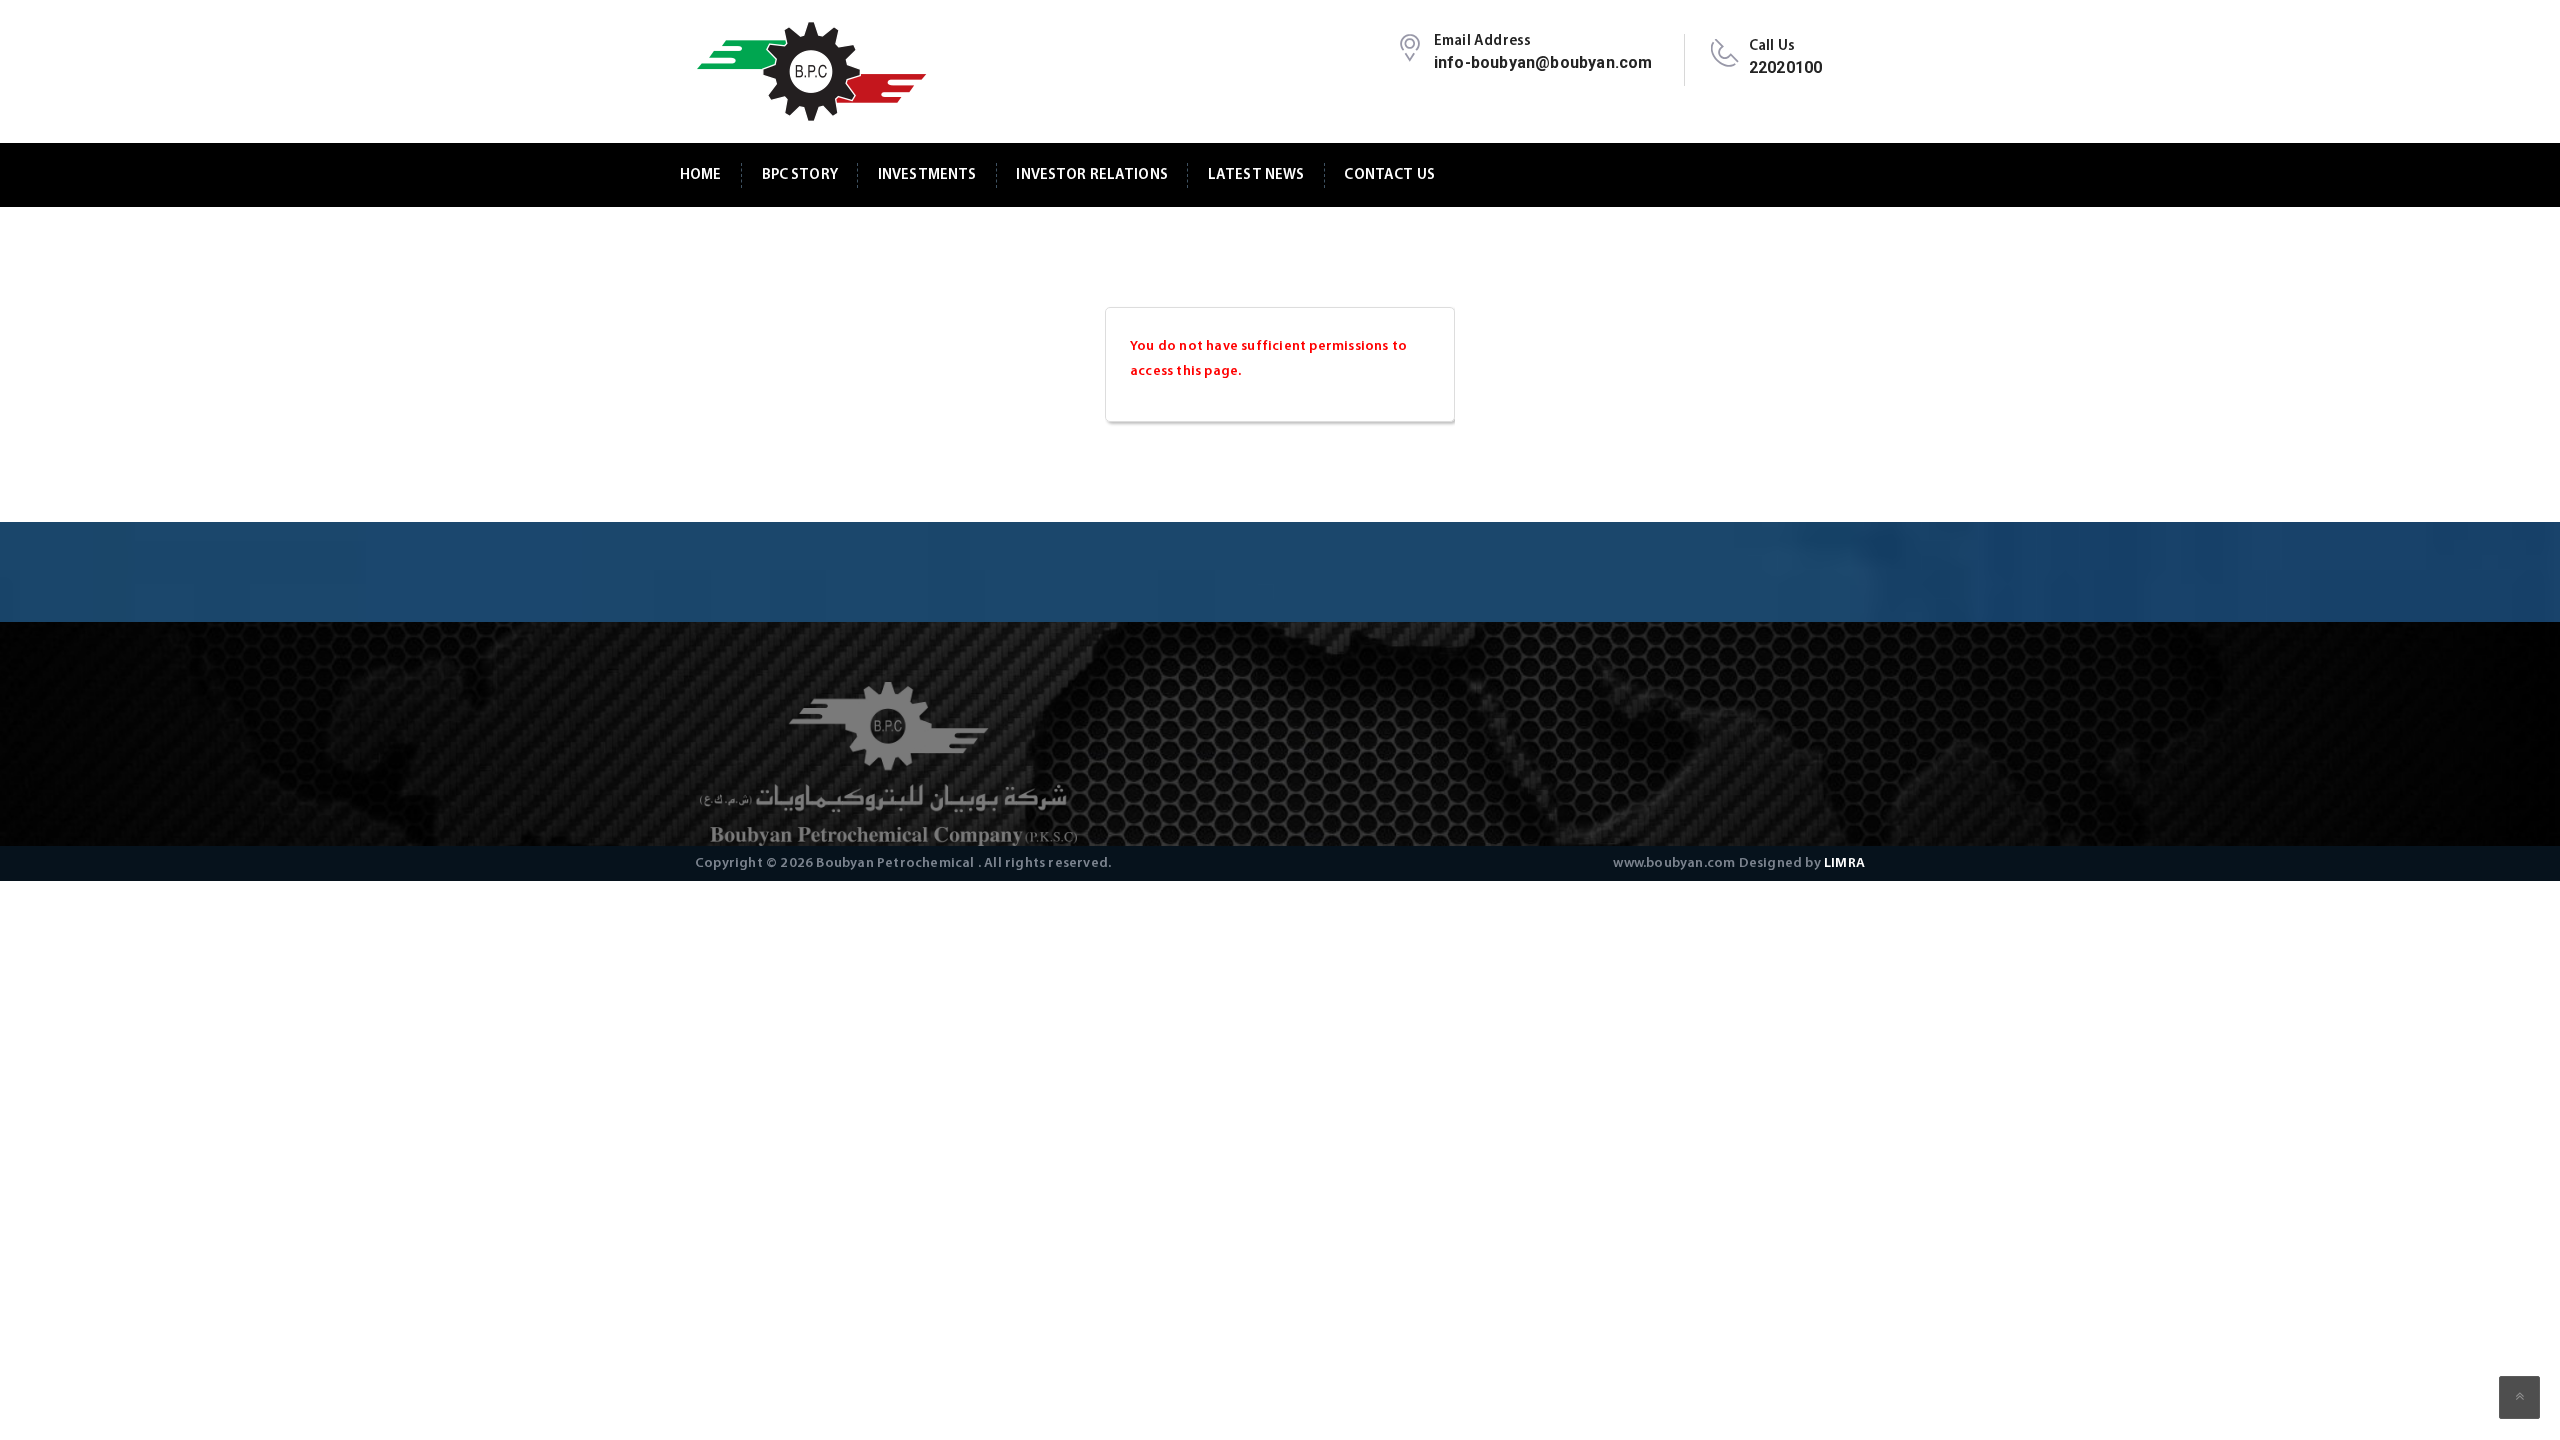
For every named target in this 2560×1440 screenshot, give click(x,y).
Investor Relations (1092, 175)
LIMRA (1844, 863)
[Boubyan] (810, 71)
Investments (927, 175)
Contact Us (1389, 175)
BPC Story (800, 175)
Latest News (1256, 175)
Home (701, 175)
